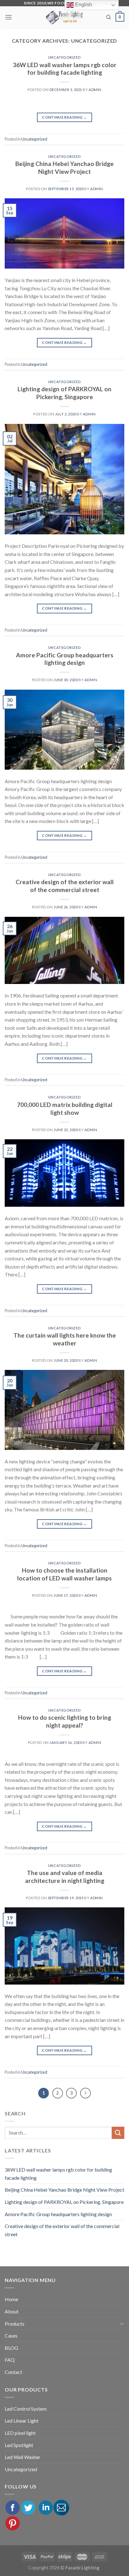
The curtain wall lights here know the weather (65, 1339)
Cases (11, 2336)
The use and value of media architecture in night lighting (65, 1877)
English (83, 5)
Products (15, 2324)
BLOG (11, 2348)
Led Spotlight (19, 2445)
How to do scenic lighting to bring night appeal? (65, 1721)
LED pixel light (20, 2433)
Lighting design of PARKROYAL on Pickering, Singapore (64, 393)
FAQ (10, 2360)
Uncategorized (64, 57)
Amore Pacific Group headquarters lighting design (65, 659)
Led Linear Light (22, 2421)
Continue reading (64, 117)
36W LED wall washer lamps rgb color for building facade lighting (65, 69)
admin (95, 90)
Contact (13, 2372)
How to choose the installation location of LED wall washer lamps (64, 1574)
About (12, 2311)
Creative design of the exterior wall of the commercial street (65, 886)
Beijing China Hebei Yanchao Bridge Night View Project (64, 168)
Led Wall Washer (23, 2457)
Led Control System (26, 2409)
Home (11, 2299)
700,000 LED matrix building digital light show (65, 1109)
